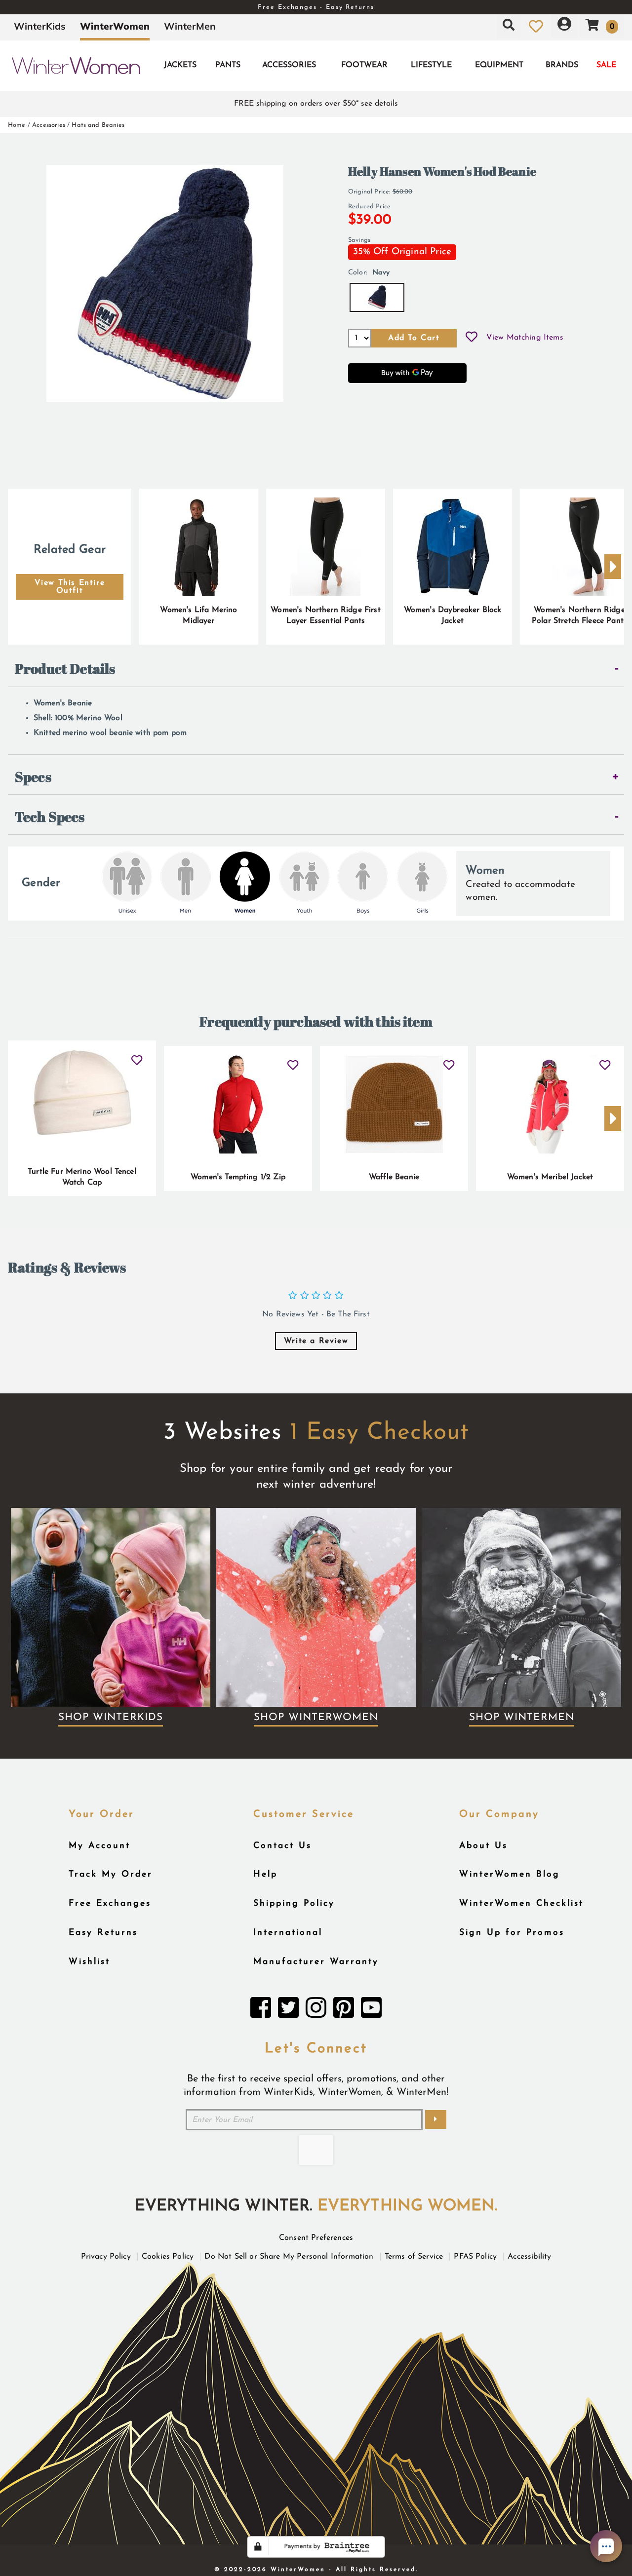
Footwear (364, 65)
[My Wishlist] (536, 26)
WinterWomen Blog (510, 1874)
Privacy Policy (106, 2257)
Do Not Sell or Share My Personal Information (289, 2257)
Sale (606, 65)
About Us (483, 1846)
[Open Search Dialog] (509, 26)
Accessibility (529, 2257)
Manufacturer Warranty (316, 1962)
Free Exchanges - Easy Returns (316, 7)
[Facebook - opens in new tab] (261, 2010)
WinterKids (40, 26)
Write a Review (316, 1341)
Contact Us (282, 1846)
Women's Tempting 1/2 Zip (238, 1177)
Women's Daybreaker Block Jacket (453, 615)
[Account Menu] (564, 26)
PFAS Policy (475, 2257)
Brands (562, 65)
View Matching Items (525, 338)
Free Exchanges (110, 1903)
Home (17, 125)
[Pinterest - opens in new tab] (344, 2010)
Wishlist (89, 1962)
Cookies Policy (168, 2257)
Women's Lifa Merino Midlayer (198, 615)
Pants (228, 65)
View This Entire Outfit (70, 587)
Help (265, 1874)
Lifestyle (431, 65)
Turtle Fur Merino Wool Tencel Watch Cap (82, 1177)
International (288, 1933)
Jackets (180, 65)
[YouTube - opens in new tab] (371, 2010)
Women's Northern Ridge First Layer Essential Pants (325, 615)
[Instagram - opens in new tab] (316, 2010)
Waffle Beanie (394, 1177)
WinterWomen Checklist (521, 1903)
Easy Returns (103, 1933)
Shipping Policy (294, 1903)
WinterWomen (115, 26)
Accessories (289, 65)
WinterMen (190, 26)
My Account (99, 1846)
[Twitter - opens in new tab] (288, 2010)
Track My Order (111, 1874)
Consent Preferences (316, 2238)
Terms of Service (414, 2257)
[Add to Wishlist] (472, 338)
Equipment (499, 65)
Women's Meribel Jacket (550, 1177)
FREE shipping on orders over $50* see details (316, 104)
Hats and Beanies (98, 125)
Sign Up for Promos (512, 1933)
